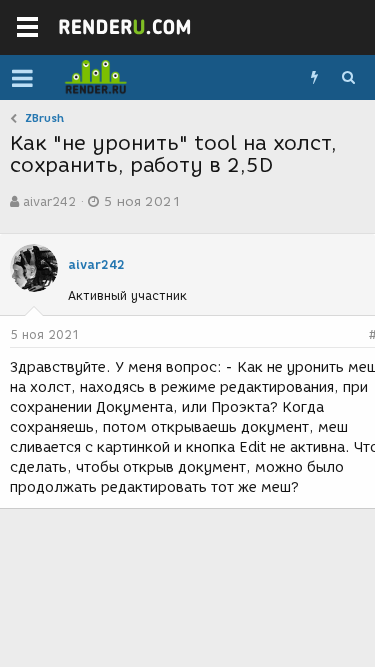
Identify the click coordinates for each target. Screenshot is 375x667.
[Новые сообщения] (314, 78)
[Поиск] (348, 78)
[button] (22, 78)
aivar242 (49, 201)
